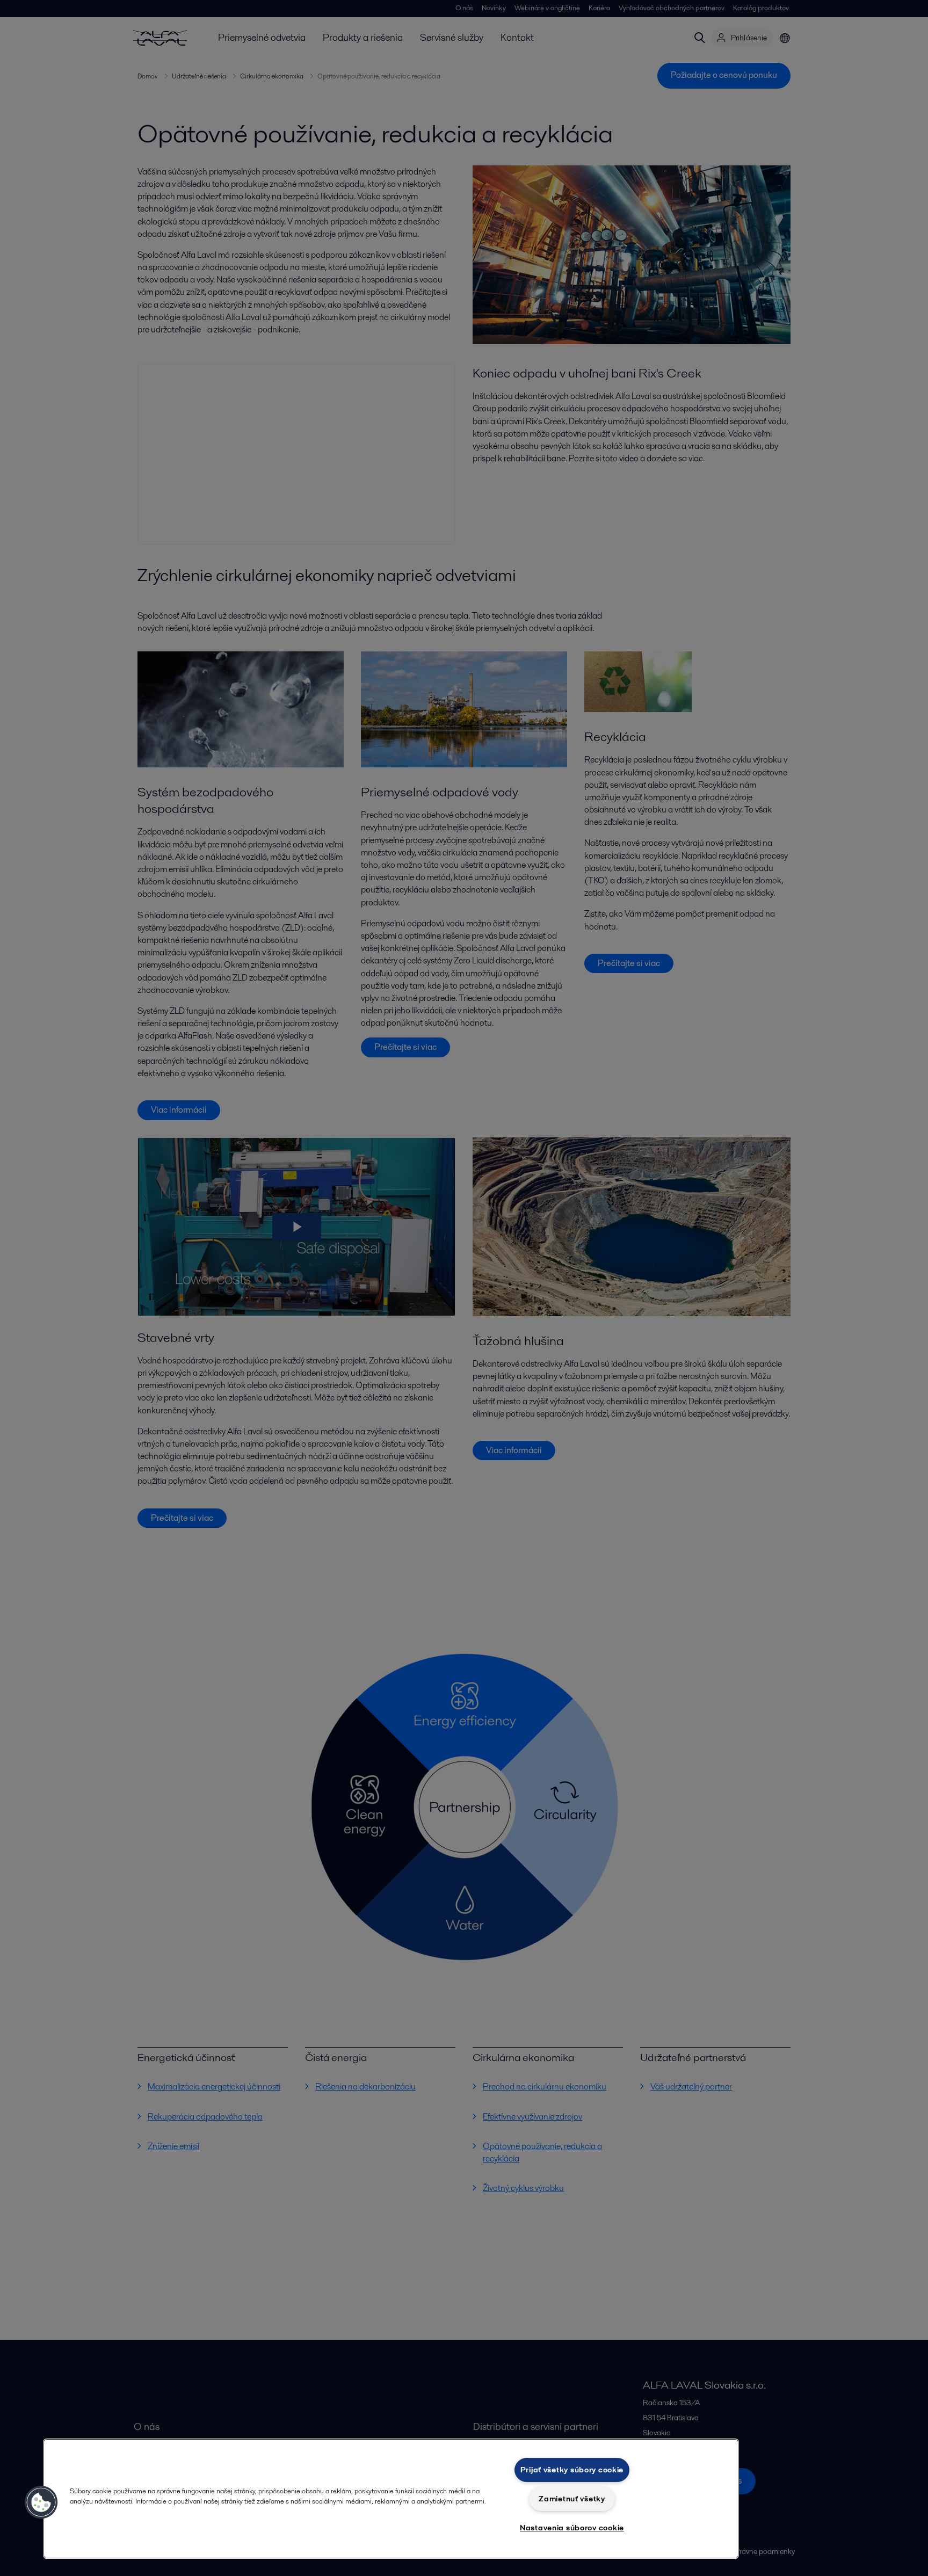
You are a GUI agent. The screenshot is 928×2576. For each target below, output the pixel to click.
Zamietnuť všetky (572, 2499)
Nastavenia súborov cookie (572, 2528)
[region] (391, 2499)
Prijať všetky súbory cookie (572, 2470)
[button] (41, 2502)
